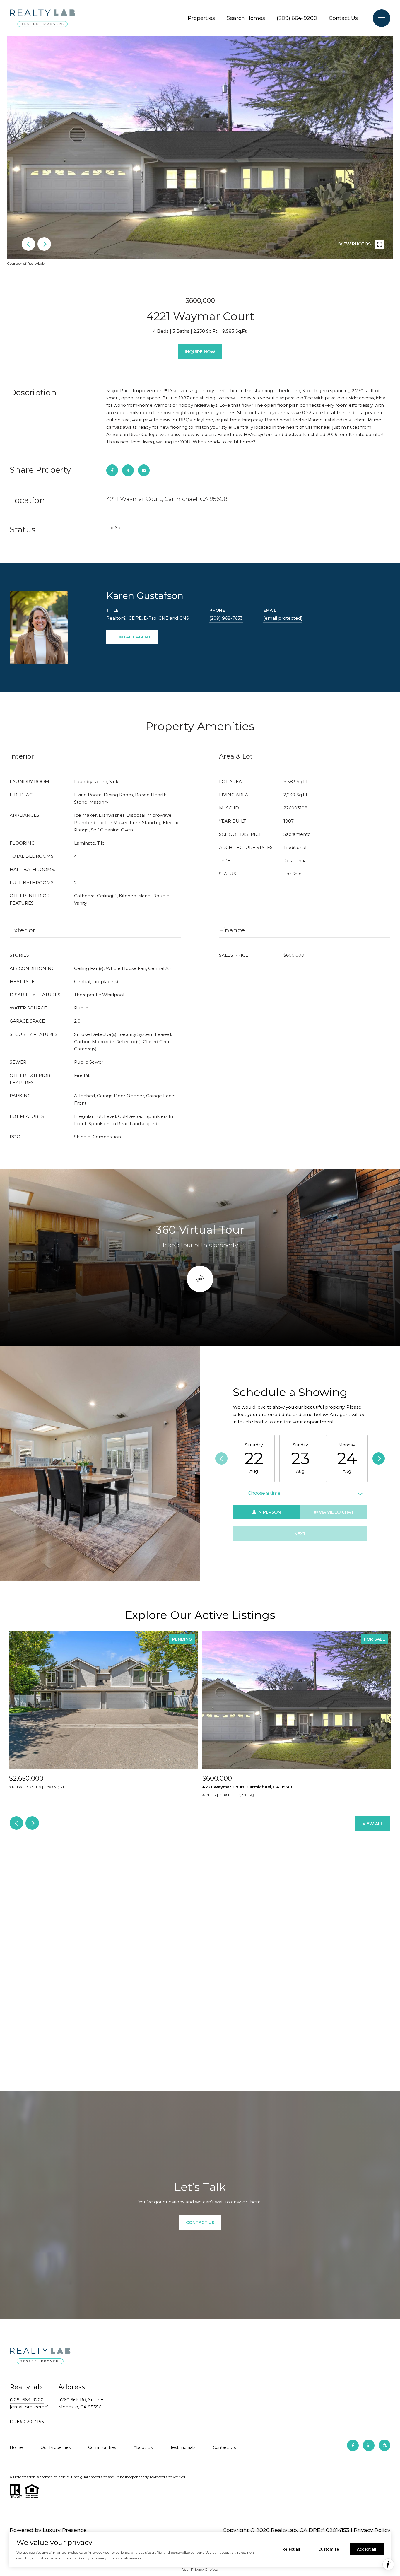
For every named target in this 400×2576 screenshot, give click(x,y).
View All (373, 1824)
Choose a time (264, 1493)
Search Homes (246, 18)
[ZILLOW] (384, 2445)
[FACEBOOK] (353, 2445)
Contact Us (343, 18)
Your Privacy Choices (200, 2569)
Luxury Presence (65, 2530)
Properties (201, 18)
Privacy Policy (372, 2530)
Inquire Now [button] (200, 352)
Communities (102, 2447)
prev (28, 244)
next (44, 244)
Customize (329, 2549)
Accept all (367, 2549)
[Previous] (221, 1458)
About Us (143, 2447)
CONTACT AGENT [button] (132, 637)
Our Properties (55, 2447)
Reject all (291, 2549)
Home (16, 2447)
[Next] (379, 1458)
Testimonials (183, 2447)
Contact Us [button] (200, 2223)
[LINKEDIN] (369, 2445)
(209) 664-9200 (297, 18)
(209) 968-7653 (226, 618)
